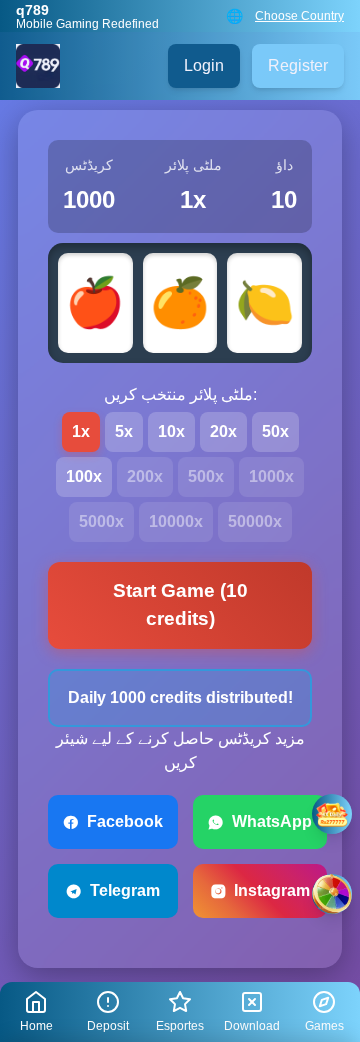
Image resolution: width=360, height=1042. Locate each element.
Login (204, 65)
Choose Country (299, 16)
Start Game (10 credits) (180, 605)
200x (145, 476)
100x (84, 476)
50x (275, 431)
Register (298, 65)
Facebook (125, 821)
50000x (255, 521)
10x (171, 431)
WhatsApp (272, 821)
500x (206, 476)
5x (124, 431)
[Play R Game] (332, 894)
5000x (101, 521)
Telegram (125, 890)
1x (81, 431)
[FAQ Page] (332, 814)
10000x (176, 521)
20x (223, 431)
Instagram (272, 890)
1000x (271, 476)
